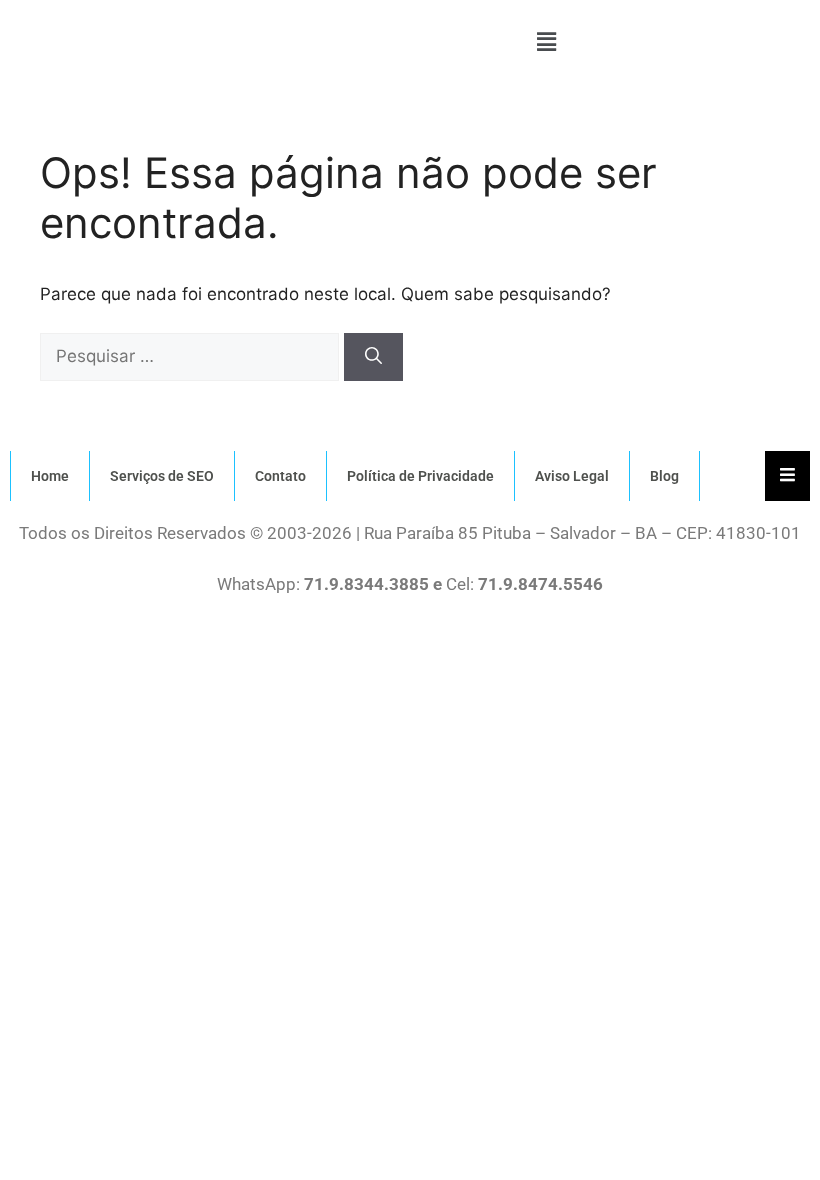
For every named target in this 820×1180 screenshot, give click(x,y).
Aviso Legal (572, 476)
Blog (664, 476)
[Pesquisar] (373, 357)
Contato (280, 476)
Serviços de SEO (162, 476)
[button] (546, 41)
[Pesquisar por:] (192, 356)
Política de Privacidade (420, 476)
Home (50, 476)
